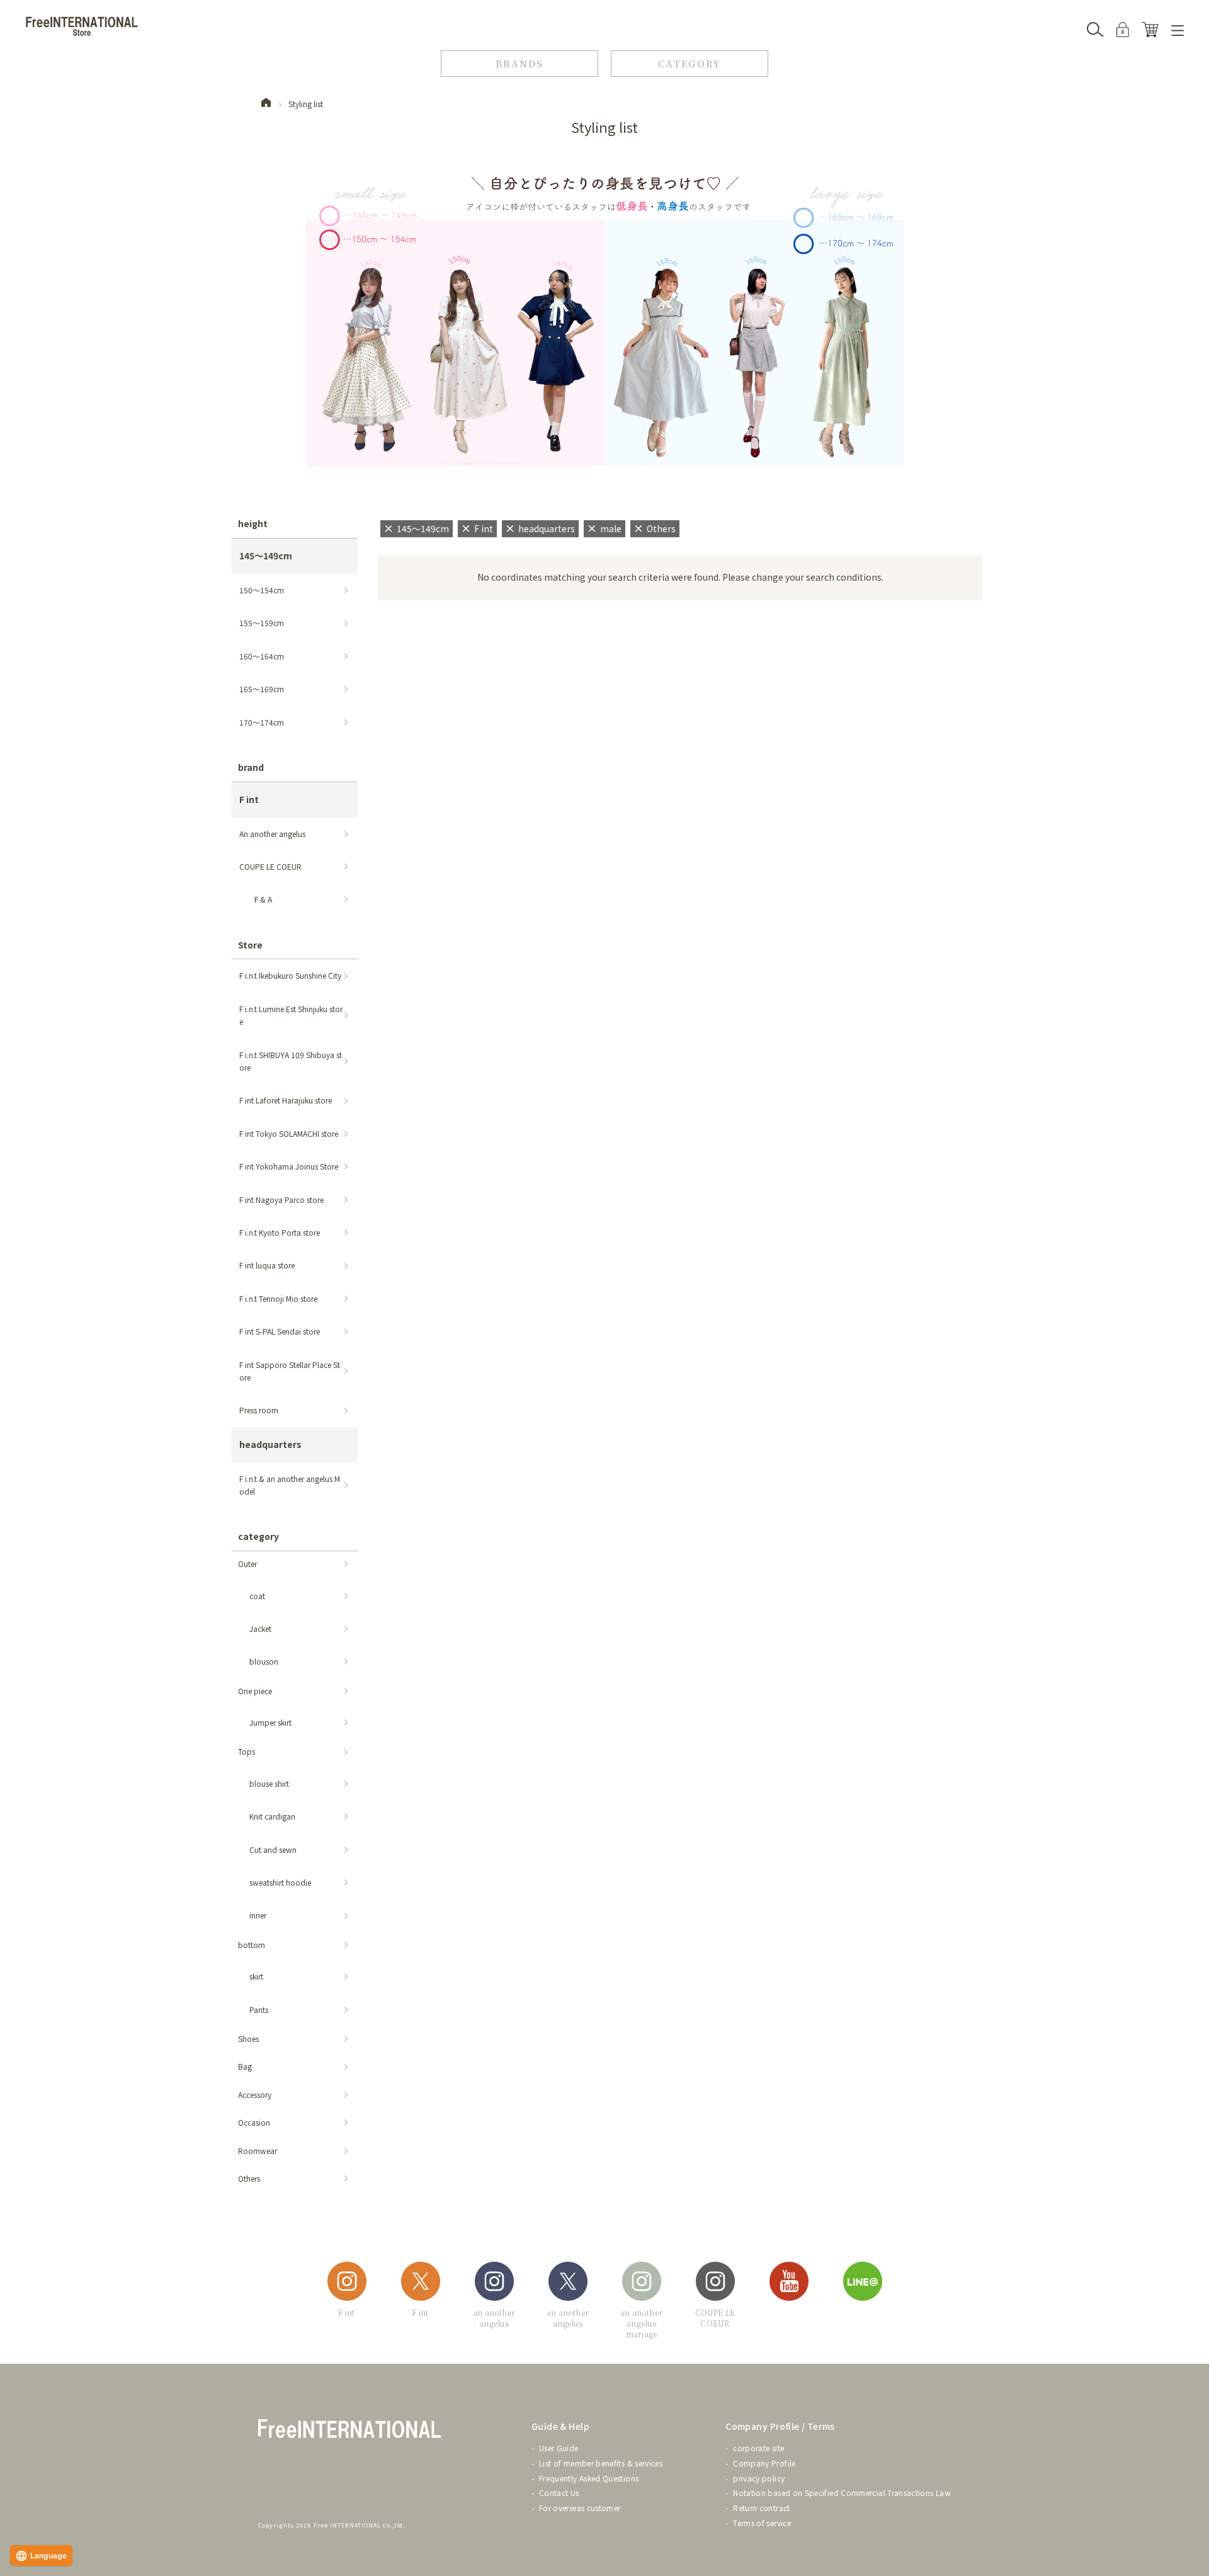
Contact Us (559, 2493)
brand (251, 767)
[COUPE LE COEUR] (715, 2283)
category (258, 1536)
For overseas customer (580, 2508)
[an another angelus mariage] (642, 2283)
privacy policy (759, 2478)
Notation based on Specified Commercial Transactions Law (842, 2493)
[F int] (347, 2283)
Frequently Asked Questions (589, 2478)
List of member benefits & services (601, 2463)
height (253, 523)
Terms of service (762, 2523)
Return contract (761, 2508)
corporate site (758, 2448)
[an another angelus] (494, 2283)
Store (250, 945)
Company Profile (764, 2463)
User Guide (559, 2448)
